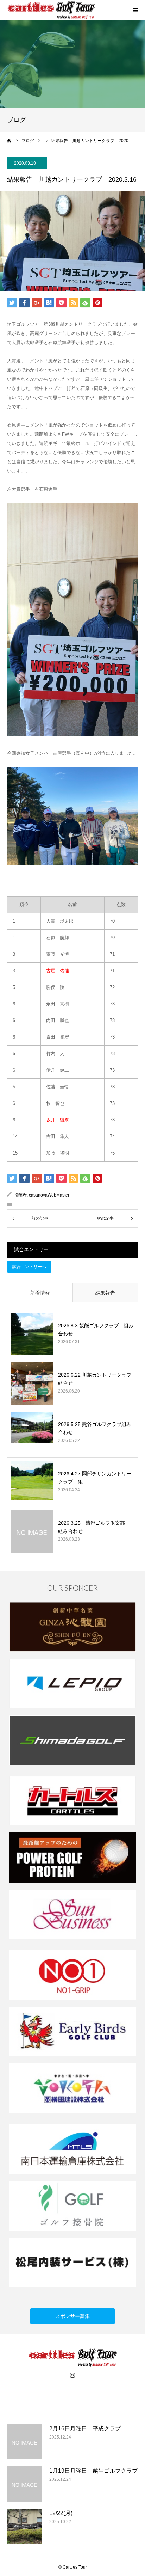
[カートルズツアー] (51, 10)
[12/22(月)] (25, 2526)
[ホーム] (10, 141)
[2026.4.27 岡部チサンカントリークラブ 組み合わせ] (32, 1482)
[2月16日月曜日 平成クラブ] (25, 2442)
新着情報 (40, 1293)
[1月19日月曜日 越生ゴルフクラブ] (25, 2484)
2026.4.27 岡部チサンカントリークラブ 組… (95, 1477)
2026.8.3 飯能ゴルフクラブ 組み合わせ (96, 1329)
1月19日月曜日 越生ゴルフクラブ (93, 2471)
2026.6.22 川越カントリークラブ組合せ (95, 1379)
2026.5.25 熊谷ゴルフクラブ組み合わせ (95, 1428)
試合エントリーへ (29, 1267)
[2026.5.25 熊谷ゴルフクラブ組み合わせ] (32, 1433)
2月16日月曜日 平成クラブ (85, 2428)
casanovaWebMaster (49, 1195)
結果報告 (105, 1293)
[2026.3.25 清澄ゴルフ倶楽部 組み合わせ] (32, 1531)
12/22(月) (61, 2513)
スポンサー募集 (72, 2316)
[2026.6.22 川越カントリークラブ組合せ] (32, 1383)
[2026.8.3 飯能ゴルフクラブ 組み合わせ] (32, 1334)
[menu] (135, 10)
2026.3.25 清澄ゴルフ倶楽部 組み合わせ (94, 1527)
